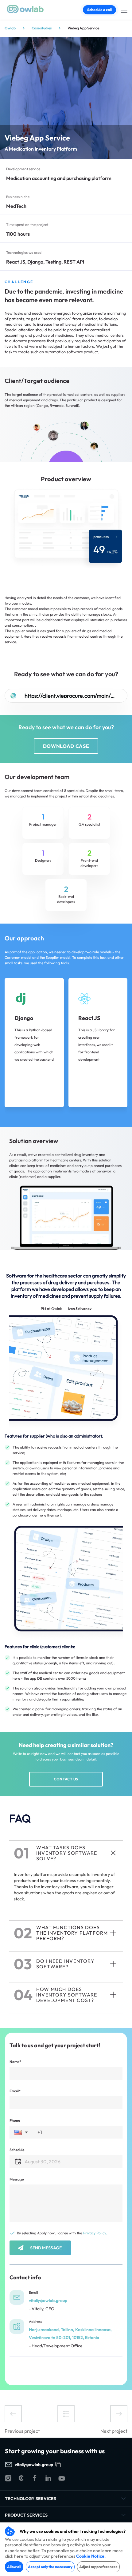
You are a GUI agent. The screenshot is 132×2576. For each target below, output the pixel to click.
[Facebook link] (35, 2479)
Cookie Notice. (91, 2556)
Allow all (14, 2567)
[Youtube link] (62, 2479)
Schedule (17, 2150)
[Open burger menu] (124, 9)
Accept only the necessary (50, 2567)
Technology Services (31, 2499)
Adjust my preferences (98, 2567)
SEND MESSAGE (46, 2248)
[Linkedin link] (48, 2479)
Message (17, 2179)
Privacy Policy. (95, 2233)
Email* (15, 2091)
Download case (66, 746)
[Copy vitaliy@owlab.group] (58, 2465)
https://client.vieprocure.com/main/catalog (70, 696)
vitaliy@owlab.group (48, 2300)
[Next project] (119, 2414)
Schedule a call (99, 10)
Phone (15, 2120)
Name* (15, 2062)
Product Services (26, 2515)
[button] (21, 2132)
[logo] (25, 12)
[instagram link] (8, 2479)
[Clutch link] (21, 2479)
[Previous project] (13, 2414)
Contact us (66, 1779)
